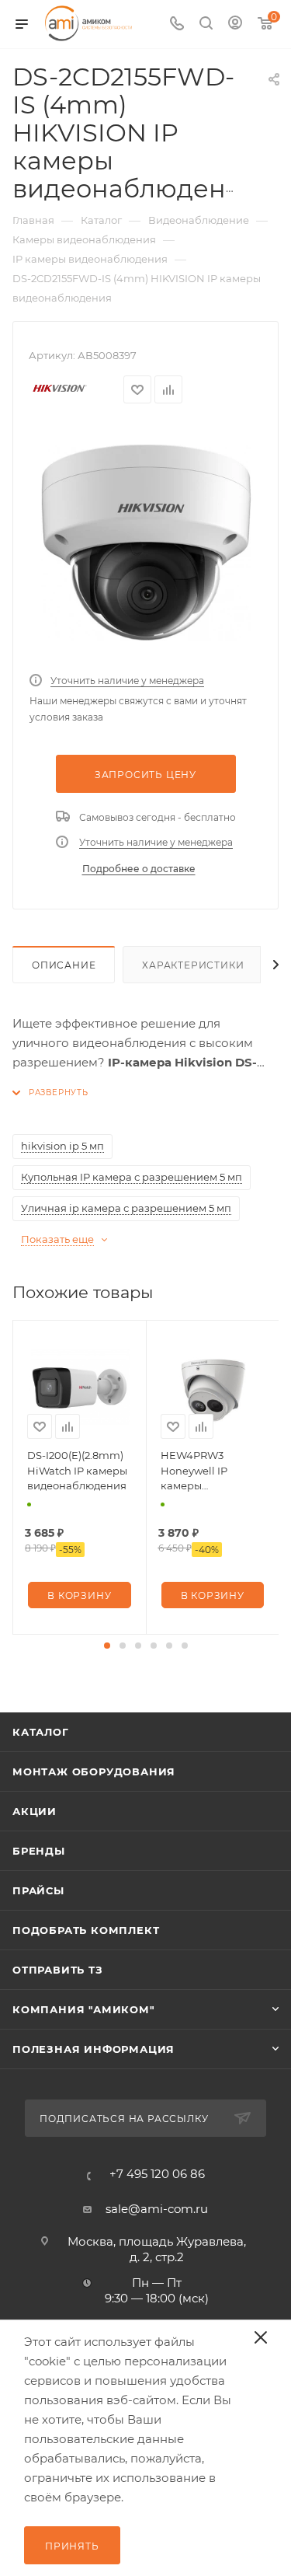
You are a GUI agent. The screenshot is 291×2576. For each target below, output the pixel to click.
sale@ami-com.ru (157, 2209)
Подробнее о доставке (139, 869)
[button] (107, 1646)
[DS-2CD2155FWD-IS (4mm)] (146, 543)
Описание (64, 965)
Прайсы (38, 1890)
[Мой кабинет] (235, 24)
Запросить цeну (145, 775)
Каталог (41, 1732)
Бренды (39, 1851)
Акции (35, 1811)
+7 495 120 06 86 (157, 2174)
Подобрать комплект (86, 1930)
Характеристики (193, 965)
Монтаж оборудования (94, 1771)
